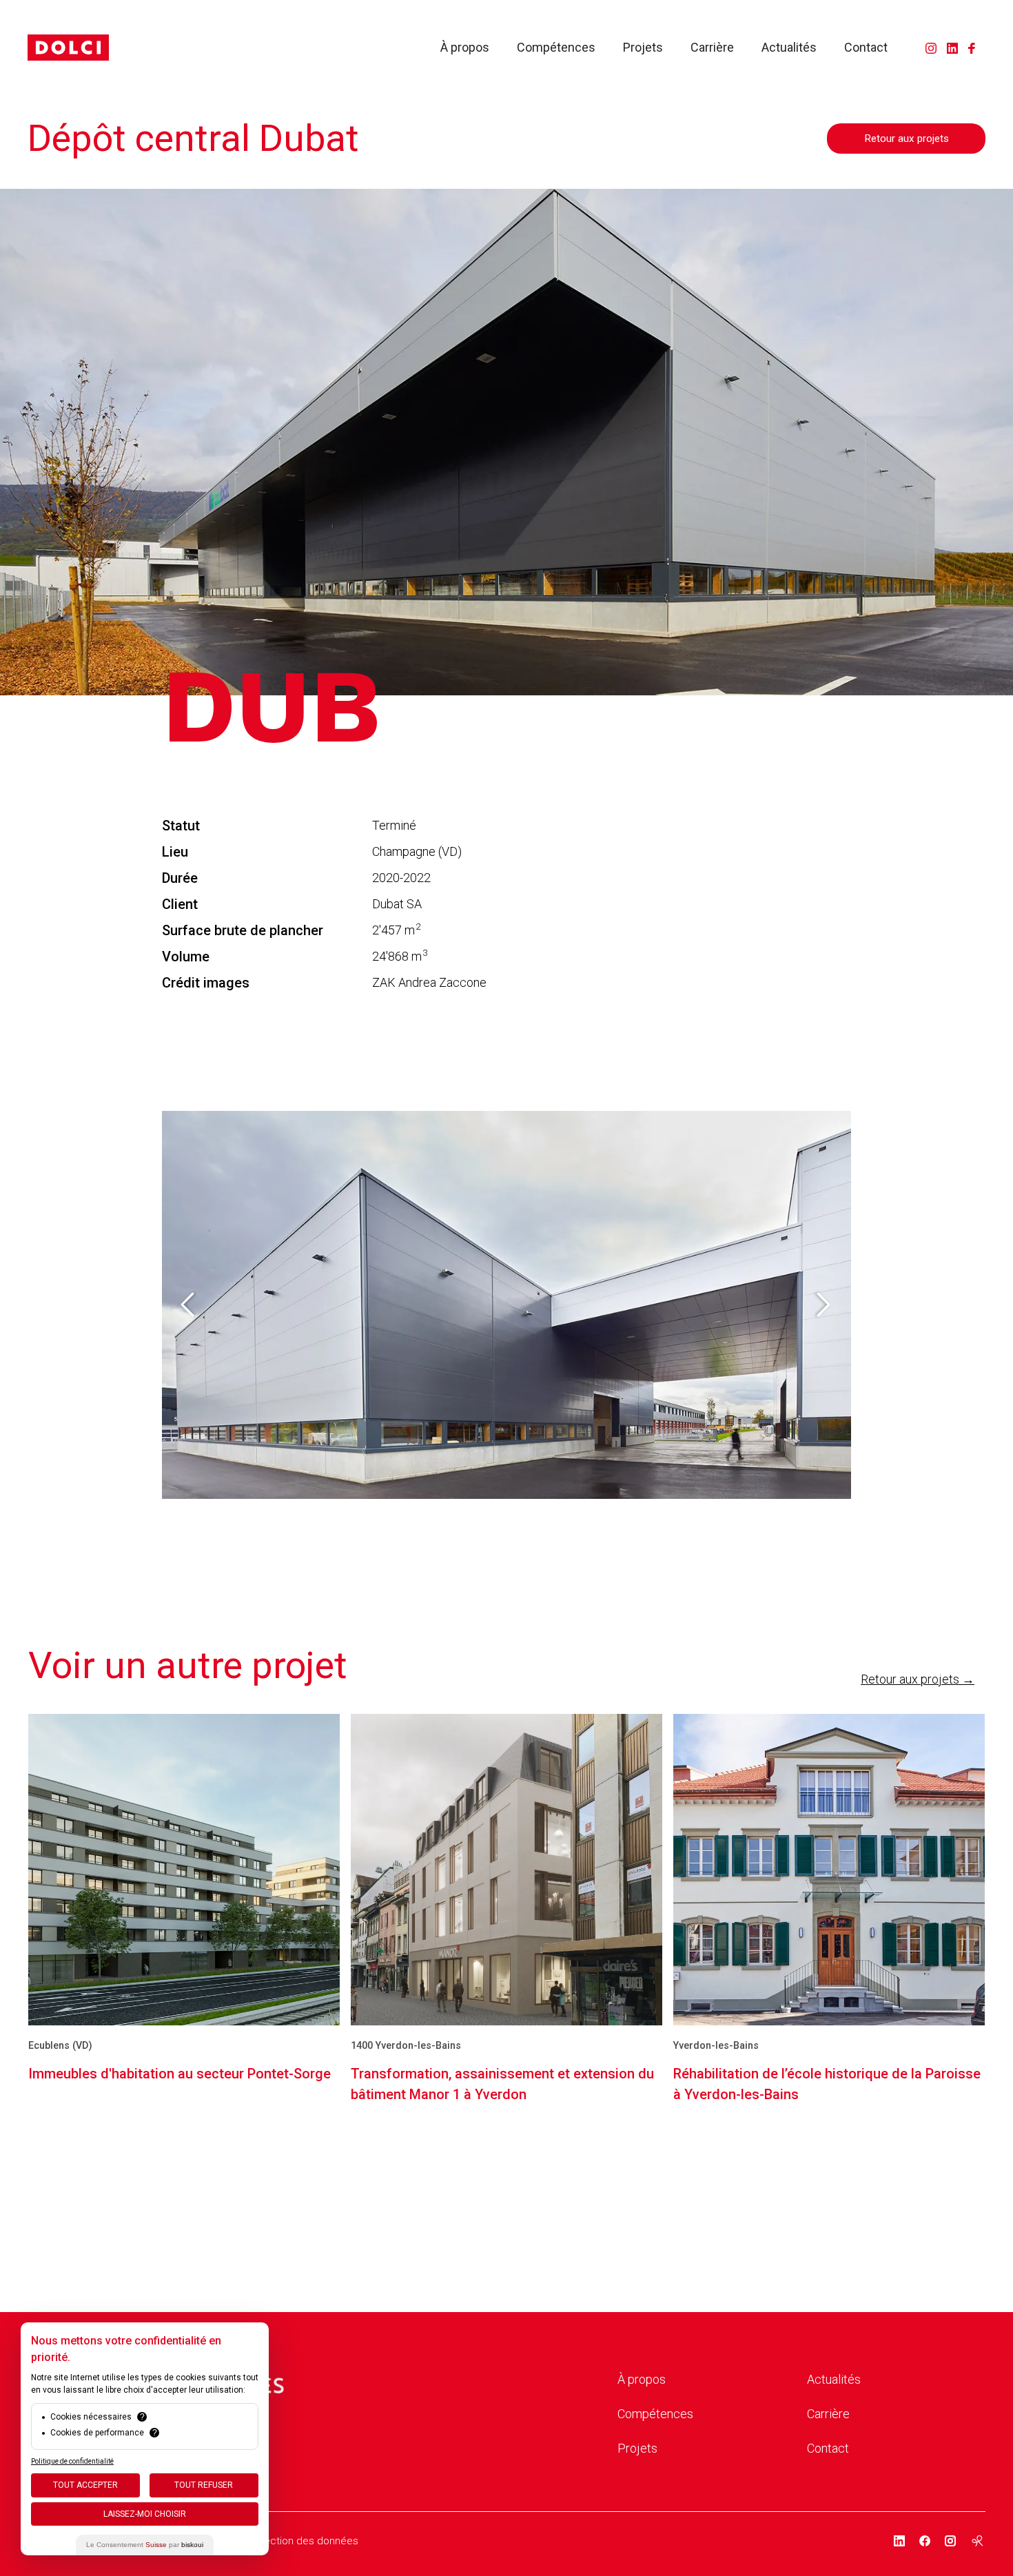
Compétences (556, 48)
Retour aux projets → (918, 1679)
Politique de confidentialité (72, 2461)
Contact (866, 48)
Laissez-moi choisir (145, 2514)
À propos (465, 48)
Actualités (789, 48)
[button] (190, 1305)
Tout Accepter (85, 2485)
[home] (68, 48)
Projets (643, 48)
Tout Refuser (204, 2485)
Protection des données (301, 2541)
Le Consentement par (145, 2545)
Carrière (712, 48)
